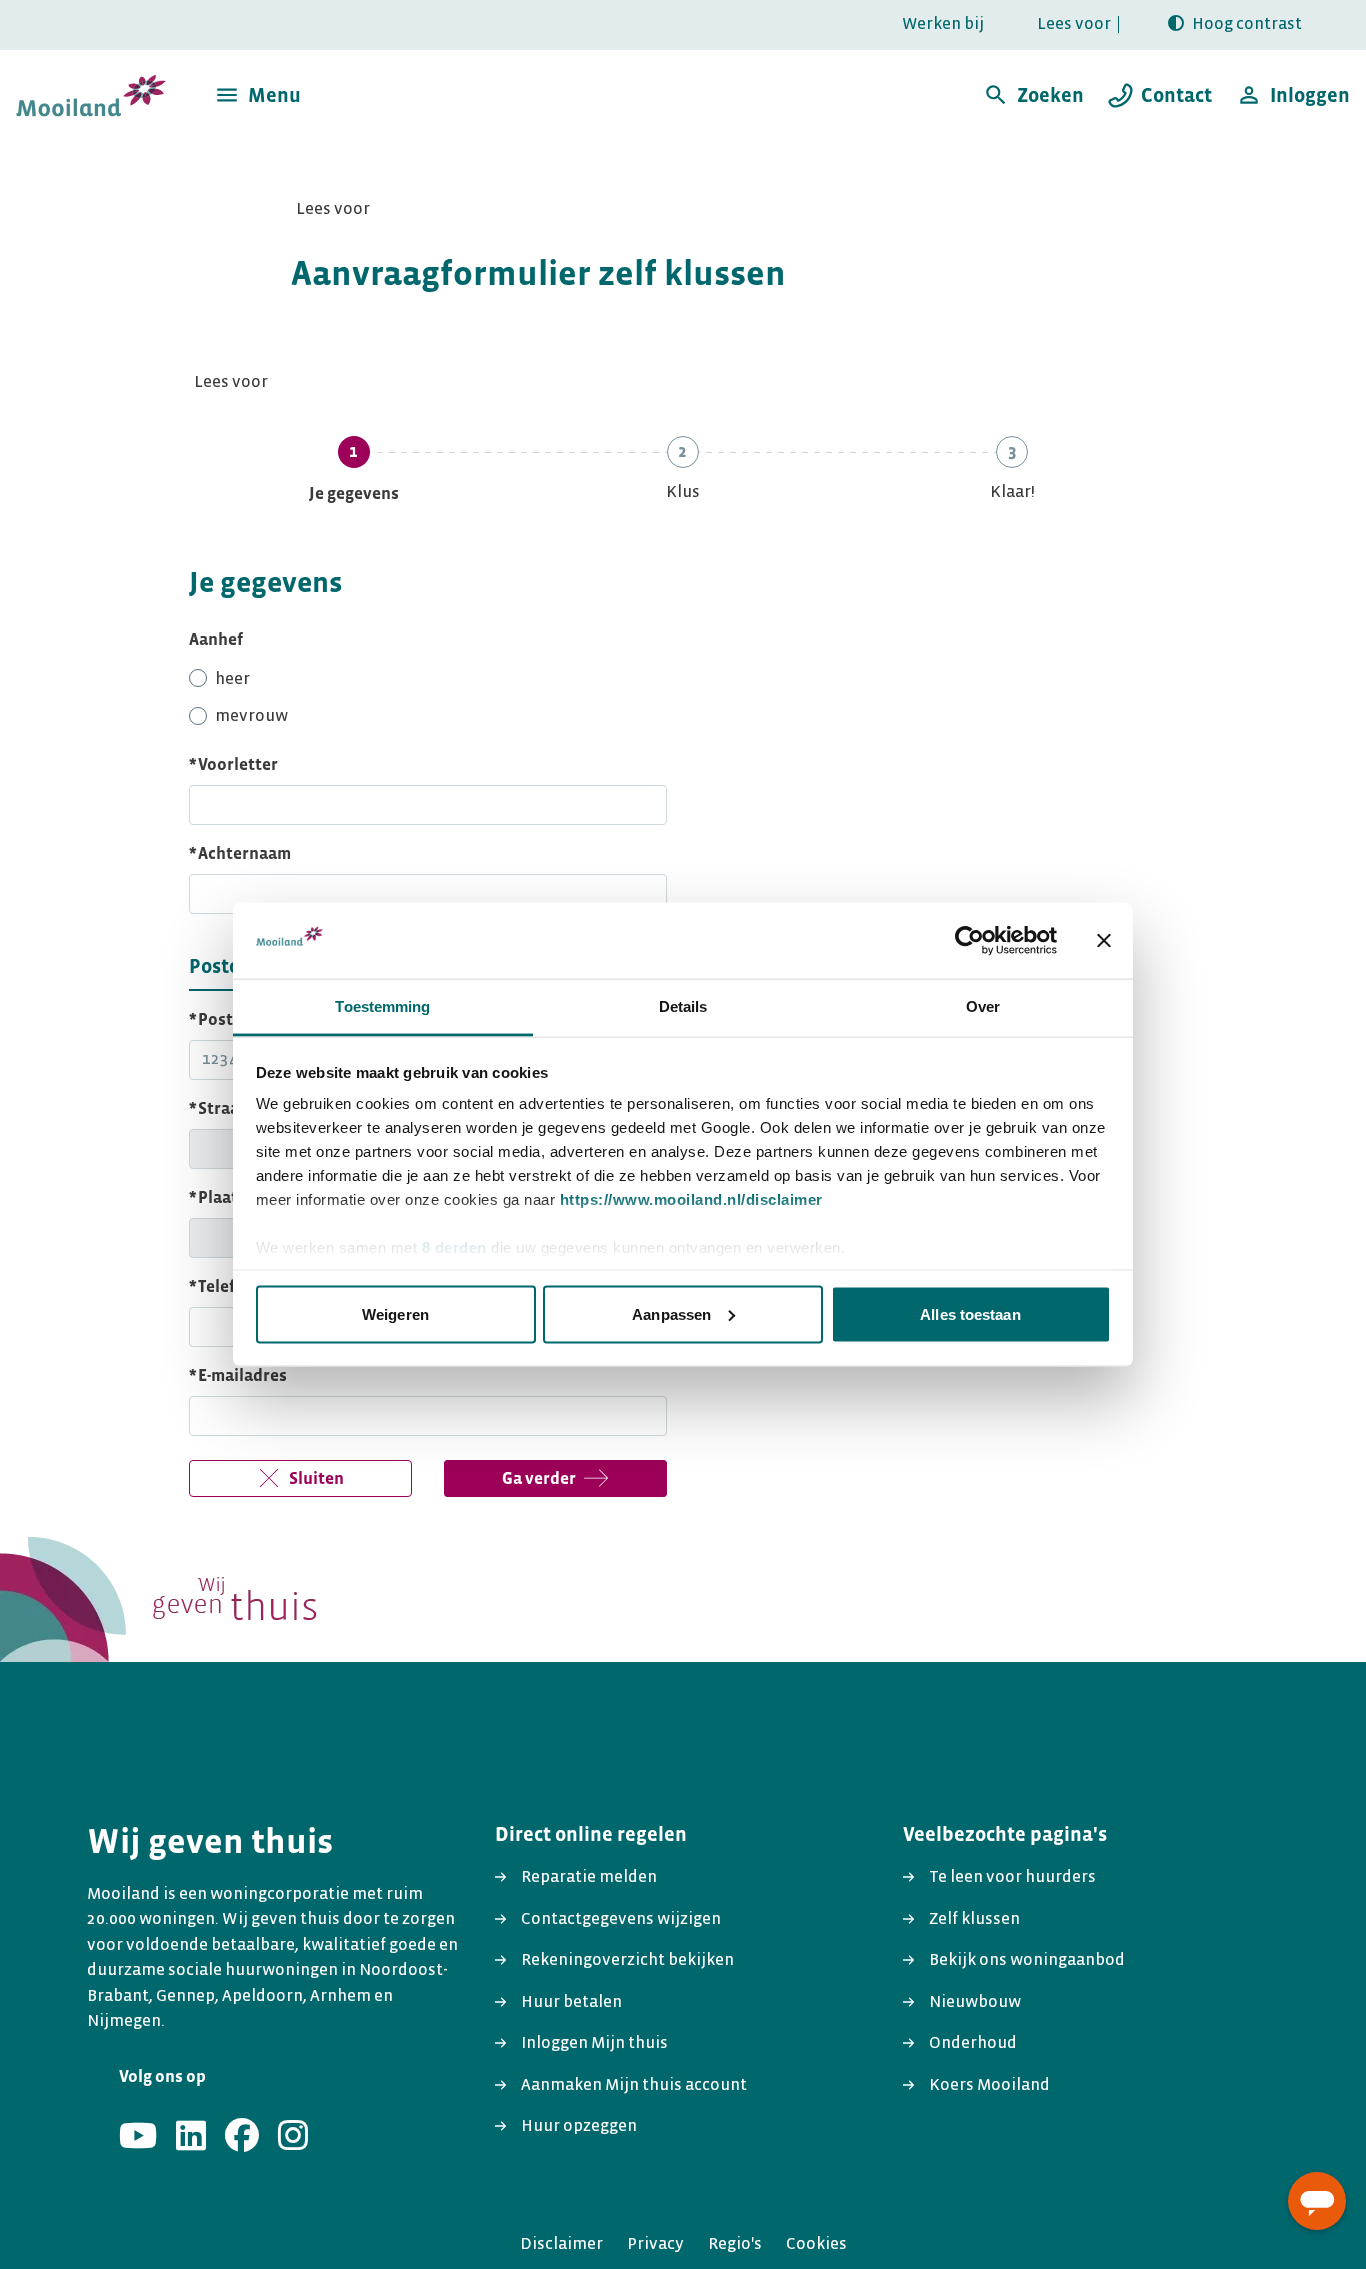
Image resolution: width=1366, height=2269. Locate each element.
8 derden (454, 1247)
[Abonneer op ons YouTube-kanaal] (138, 2137)
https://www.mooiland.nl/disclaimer (691, 1199)
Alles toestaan (970, 1313)
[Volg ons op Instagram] (293, 2137)
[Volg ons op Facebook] (242, 2137)
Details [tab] (683, 1006)
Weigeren (395, 1313)
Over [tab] (983, 1006)
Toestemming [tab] (382, 1006)
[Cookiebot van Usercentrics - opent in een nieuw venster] (969, 940)
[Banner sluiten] (1104, 940)
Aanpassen (671, 1313)
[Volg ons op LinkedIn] (191, 2137)
